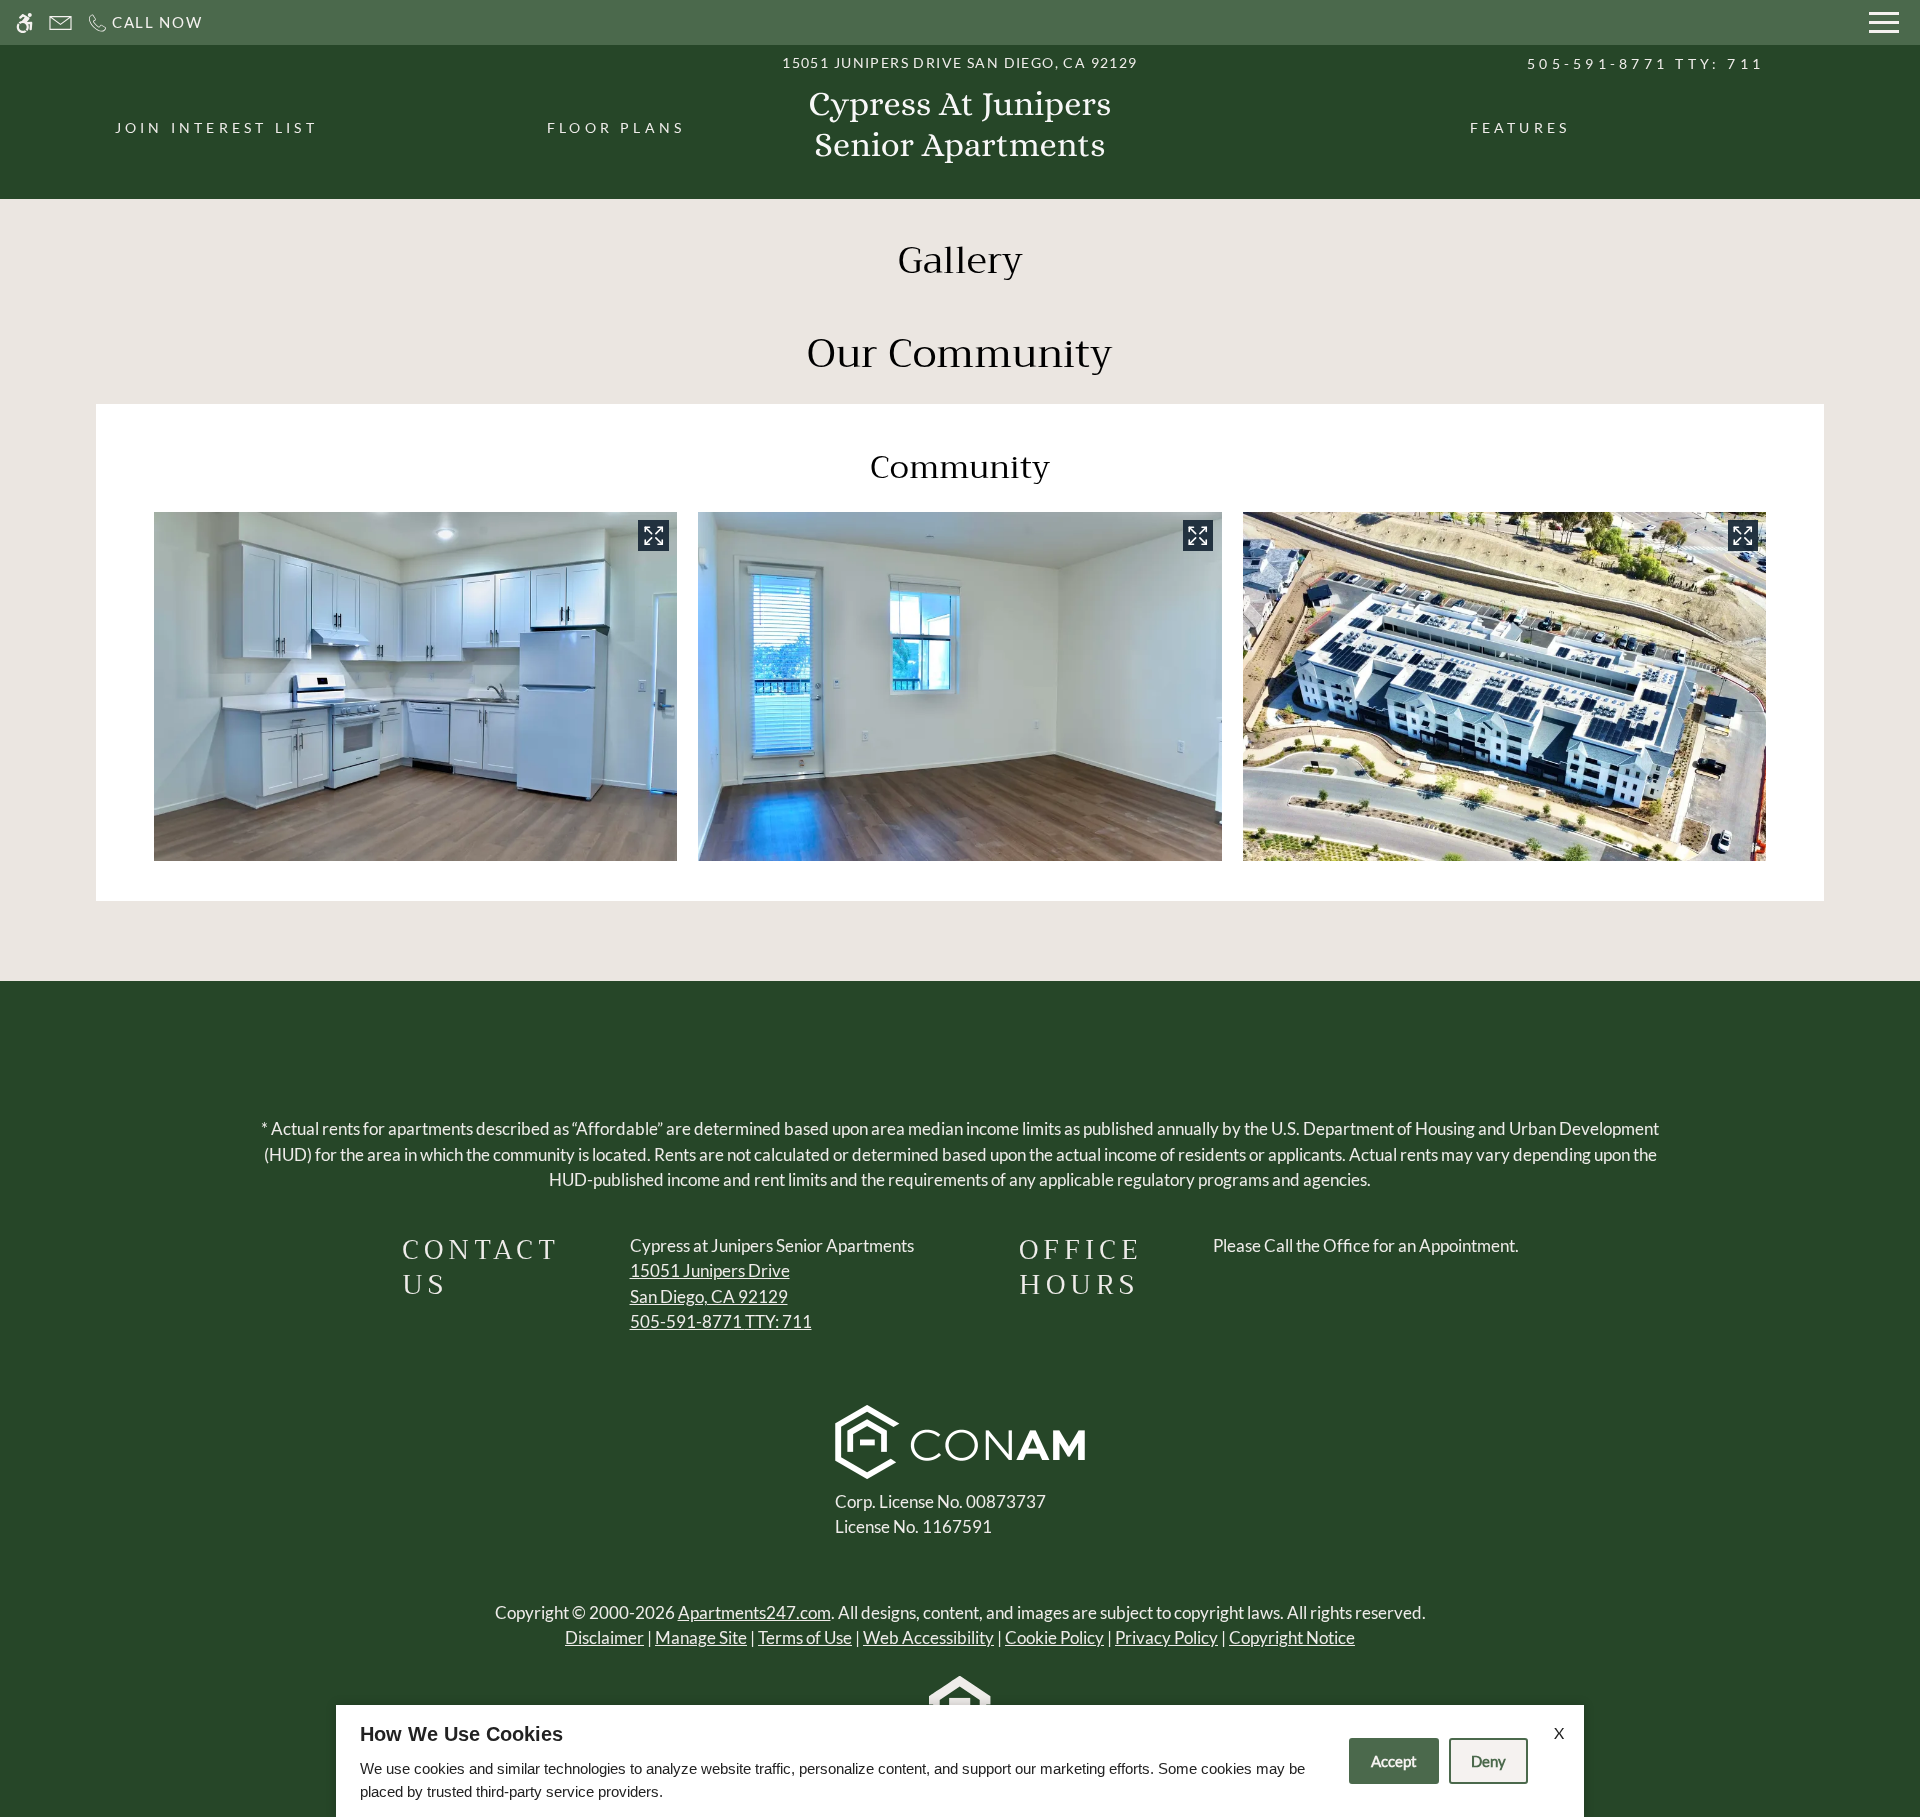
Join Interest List (216, 127)
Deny (1488, 1761)
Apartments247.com (754, 1612)
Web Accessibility (928, 1637)
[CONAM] (960, 1444)
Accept (1394, 1761)
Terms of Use (805, 1637)
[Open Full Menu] (1884, 22)
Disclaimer (604, 1637)
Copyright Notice (1292, 1637)
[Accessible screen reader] (24, 22)
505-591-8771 (1645, 63)
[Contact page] (60, 22)
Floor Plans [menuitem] (616, 127)
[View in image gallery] (653, 535)
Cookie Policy (1054, 1637)
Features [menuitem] (1520, 127)
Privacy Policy (1166, 1637)
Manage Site (701, 1637)
